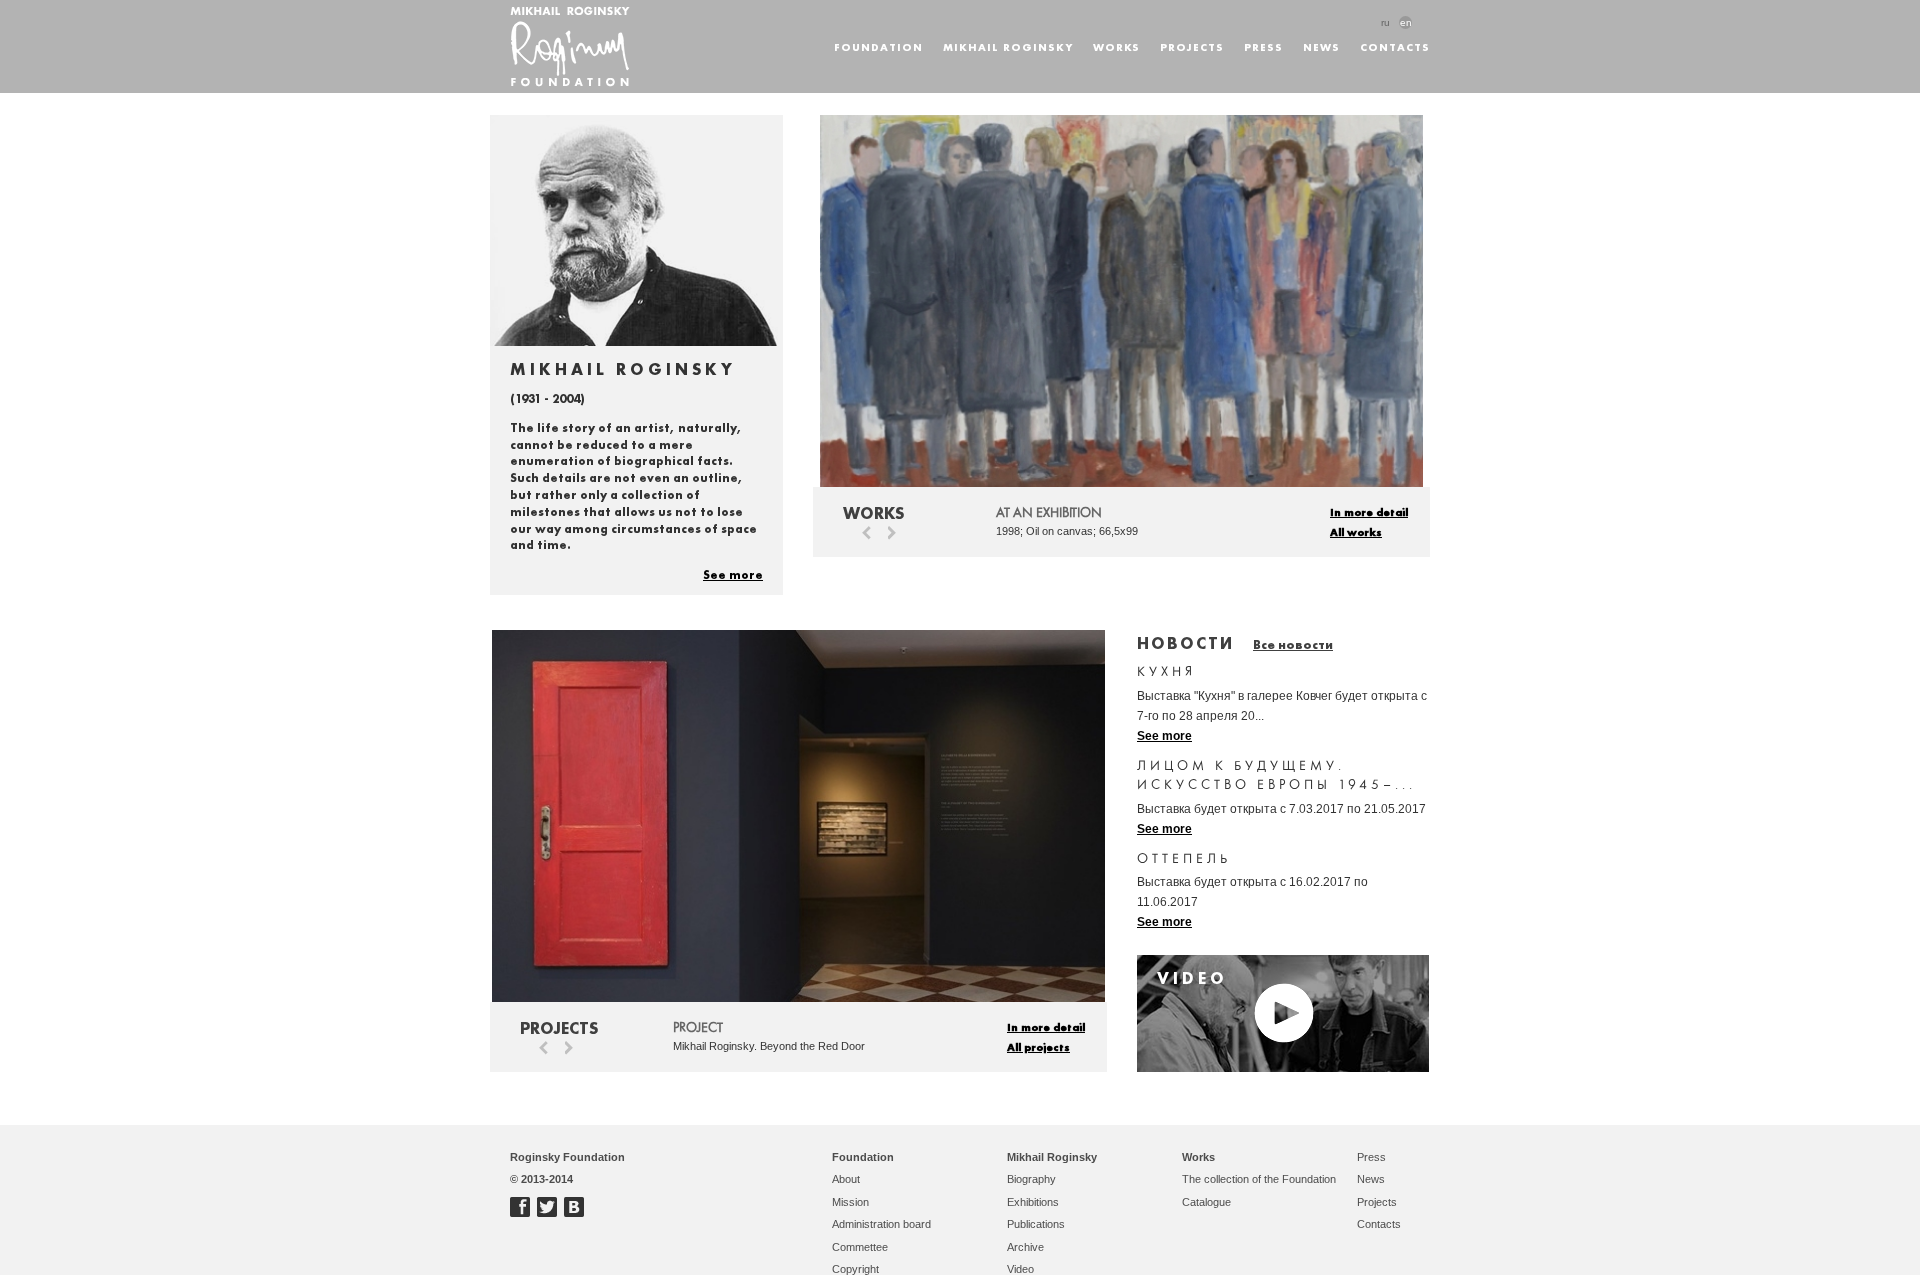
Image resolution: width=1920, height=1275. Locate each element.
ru (1385, 22)
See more (733, 574)
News (1321, 46)
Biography (1031, 1179)
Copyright (855, 1269)
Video (1020, 1269)
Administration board (881, 1224)
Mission (850, 1202)
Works (1116, 46)
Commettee (860, 1247)
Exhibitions (1033, 1202)
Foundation (878, 46)
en (1406, 22)
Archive (1025, 1247)
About (846, 1179)
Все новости (1293, 644)
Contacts (1395, 46)
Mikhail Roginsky (1008, 46)
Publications (1036, 1224)
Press (1263, 46)
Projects (1192, 46)
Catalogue (1206, 1202)
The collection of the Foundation (1259, 1179)
